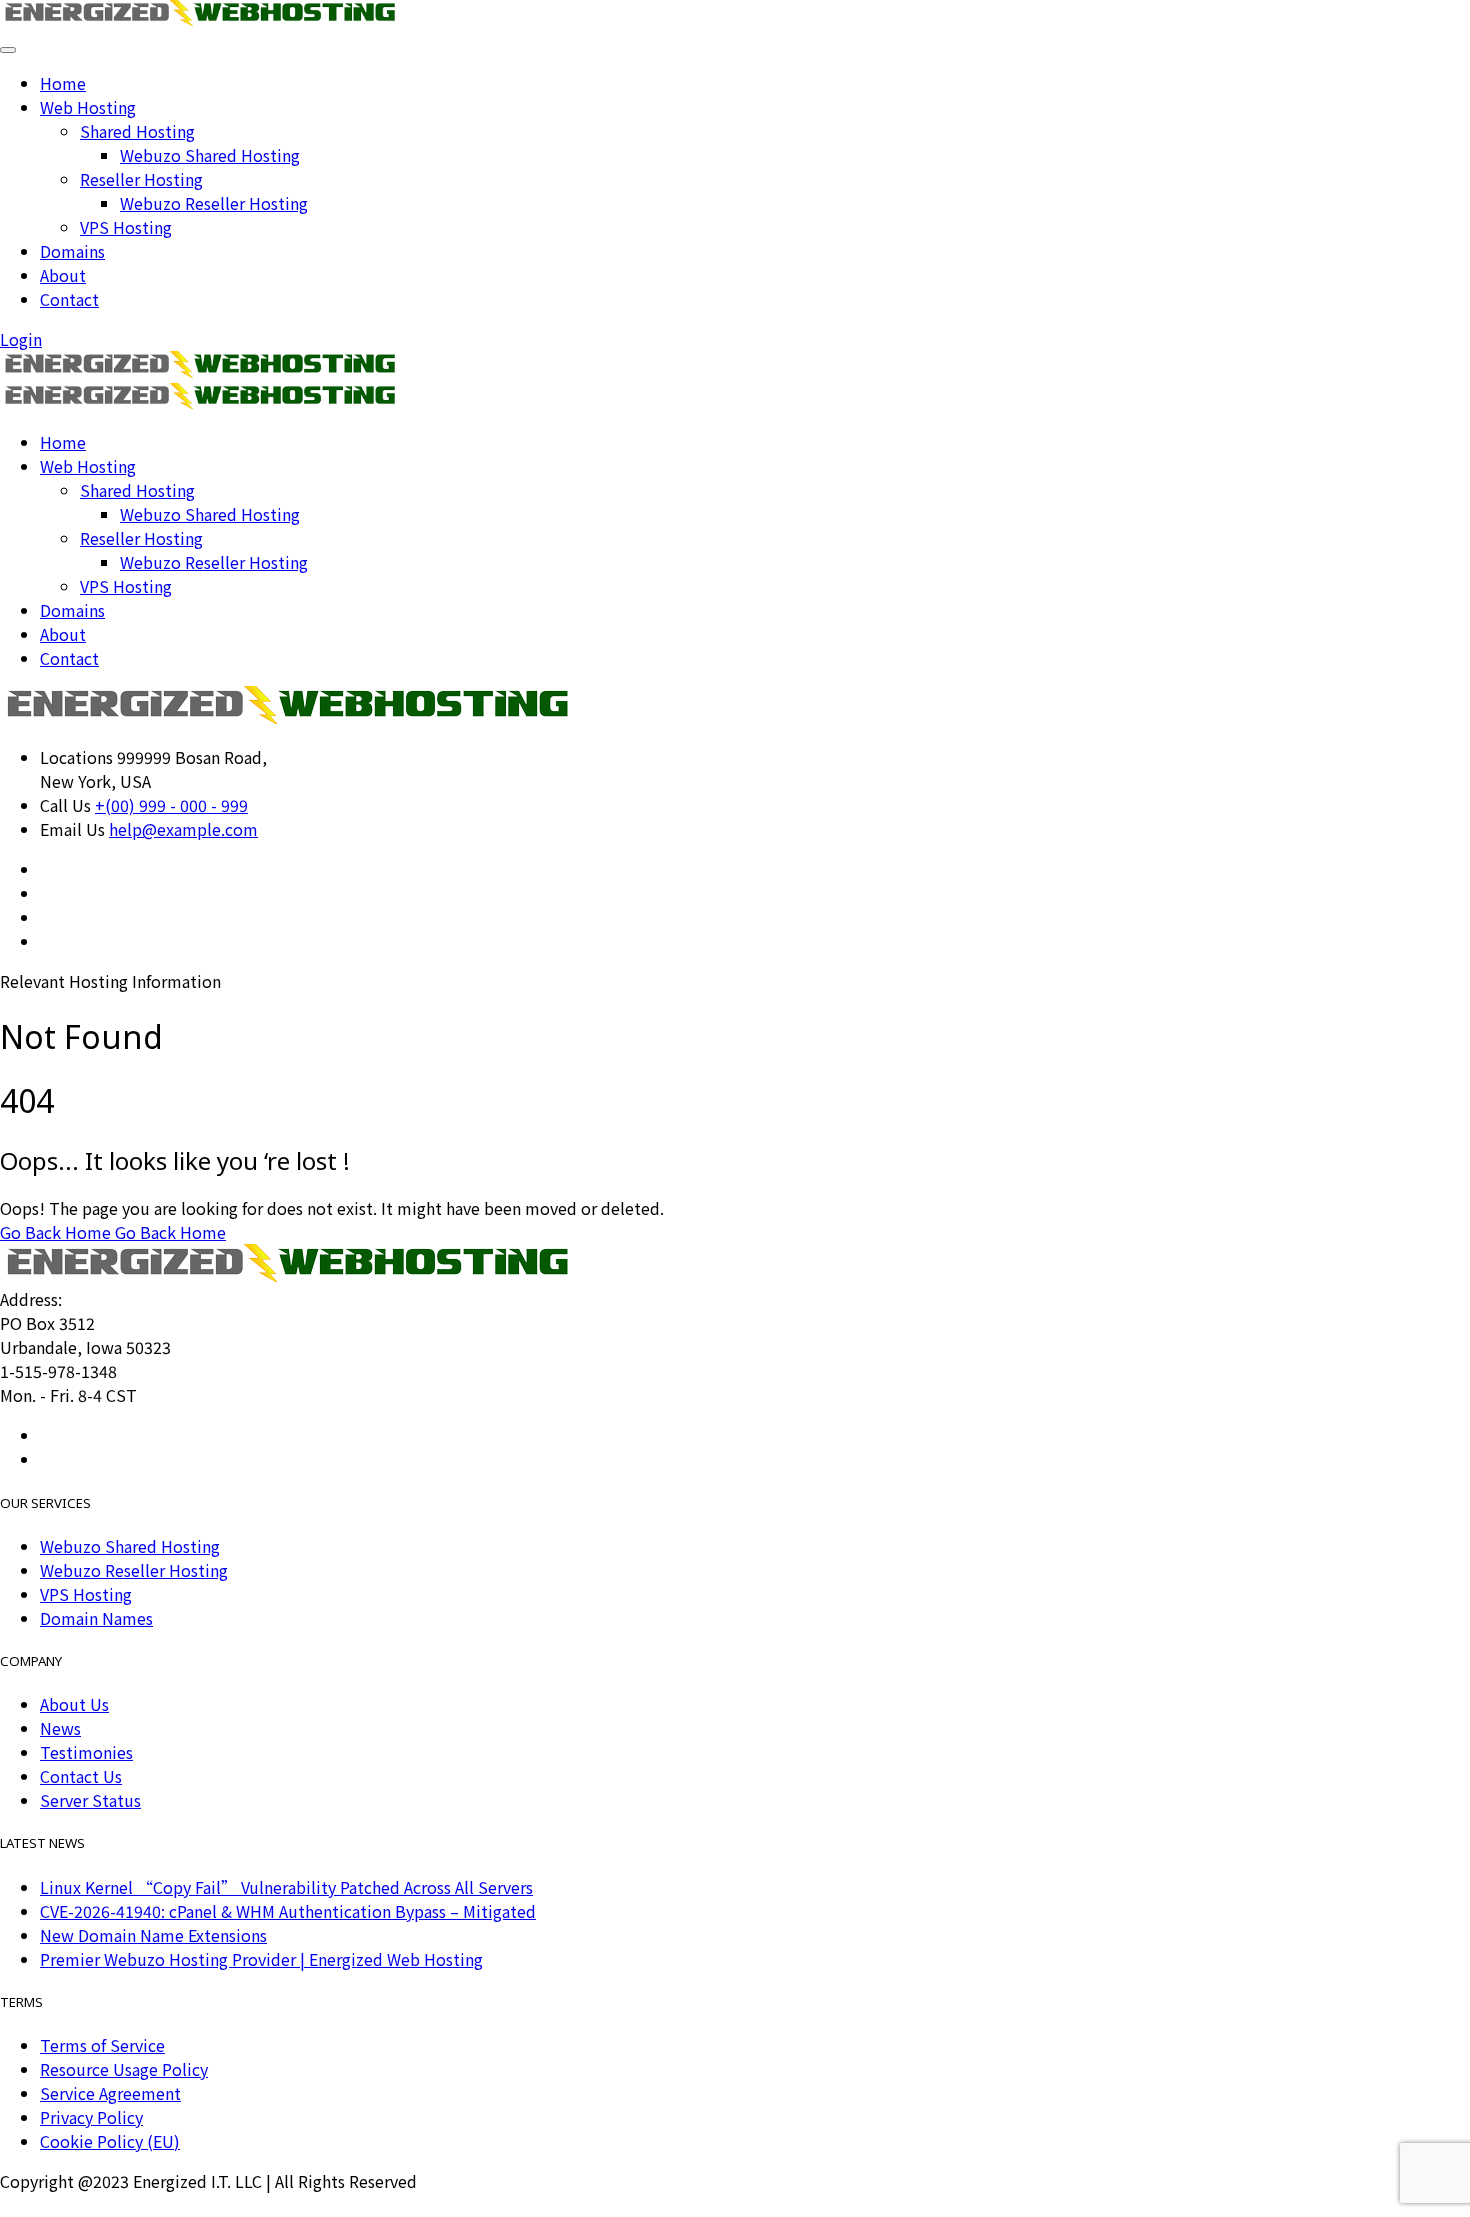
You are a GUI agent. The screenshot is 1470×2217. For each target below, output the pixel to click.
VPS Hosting (126, 227)
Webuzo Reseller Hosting (214, 203)
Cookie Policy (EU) (110, 2141)
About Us (74, 1704)
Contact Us (81, 1776)
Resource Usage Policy (124, 2069)
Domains (72, 251)
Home (63, 83)
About (63, 275)
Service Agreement (110, 2093)
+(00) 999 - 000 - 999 (171, 805)
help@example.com (183, 829)
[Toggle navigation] (8, 50)
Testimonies (86, 1752)
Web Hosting (88, 107)
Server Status (90, 1800)
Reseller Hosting (141, 179)
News (60, 1728)
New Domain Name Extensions (153, 1935)
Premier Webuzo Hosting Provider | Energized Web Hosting (261, 1959)
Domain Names (96, 1618)
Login (21, 339)
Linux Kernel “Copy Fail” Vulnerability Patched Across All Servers (286, 1887)
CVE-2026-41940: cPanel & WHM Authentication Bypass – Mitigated (288, 1911)
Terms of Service (102, 2045)
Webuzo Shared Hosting (210, 155)
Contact (69, 299)
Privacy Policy (91, 2117)
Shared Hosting (137, 131)
